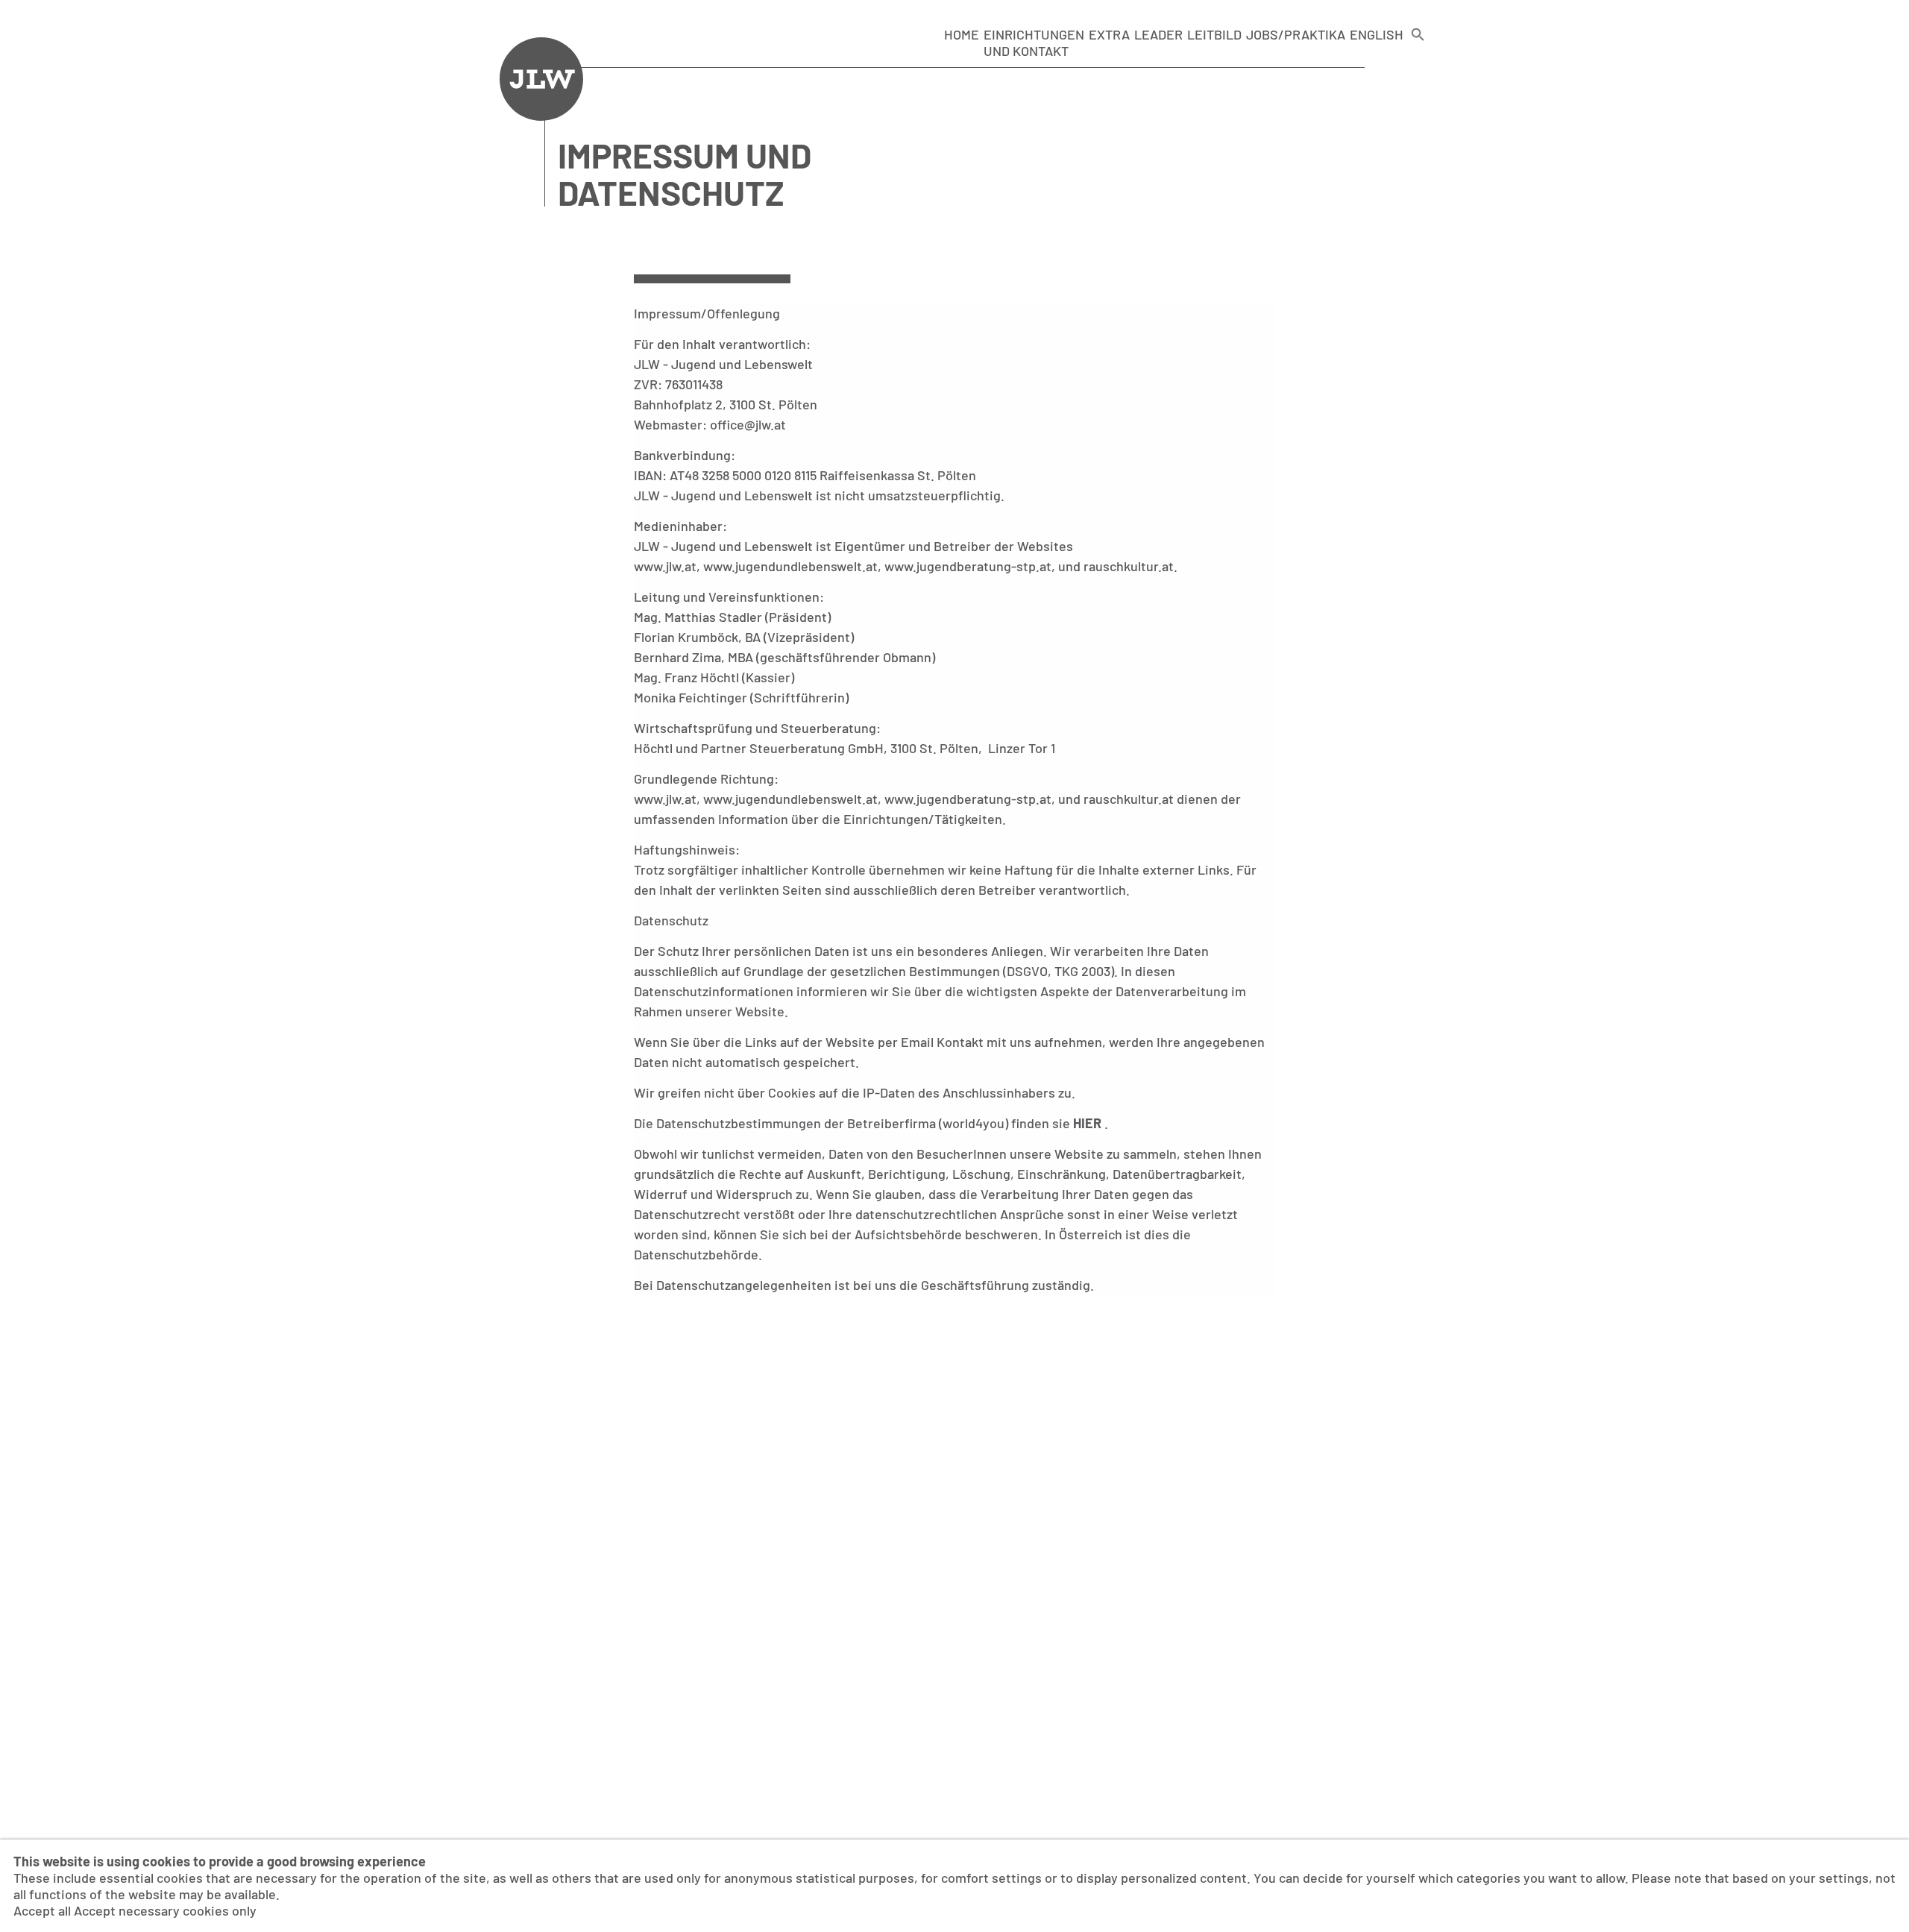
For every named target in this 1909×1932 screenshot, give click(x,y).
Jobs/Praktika (1296, 34)
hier (1089, 1123)
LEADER (1158, 34)
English (1377, 34)
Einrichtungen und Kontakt (1034, 43)
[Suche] (1418, 43)
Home (962, 34)
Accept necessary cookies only (165, 1910)
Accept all (42, 1910)
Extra (1109, 34)
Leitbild (1214, 34)
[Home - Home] (541, 116)
